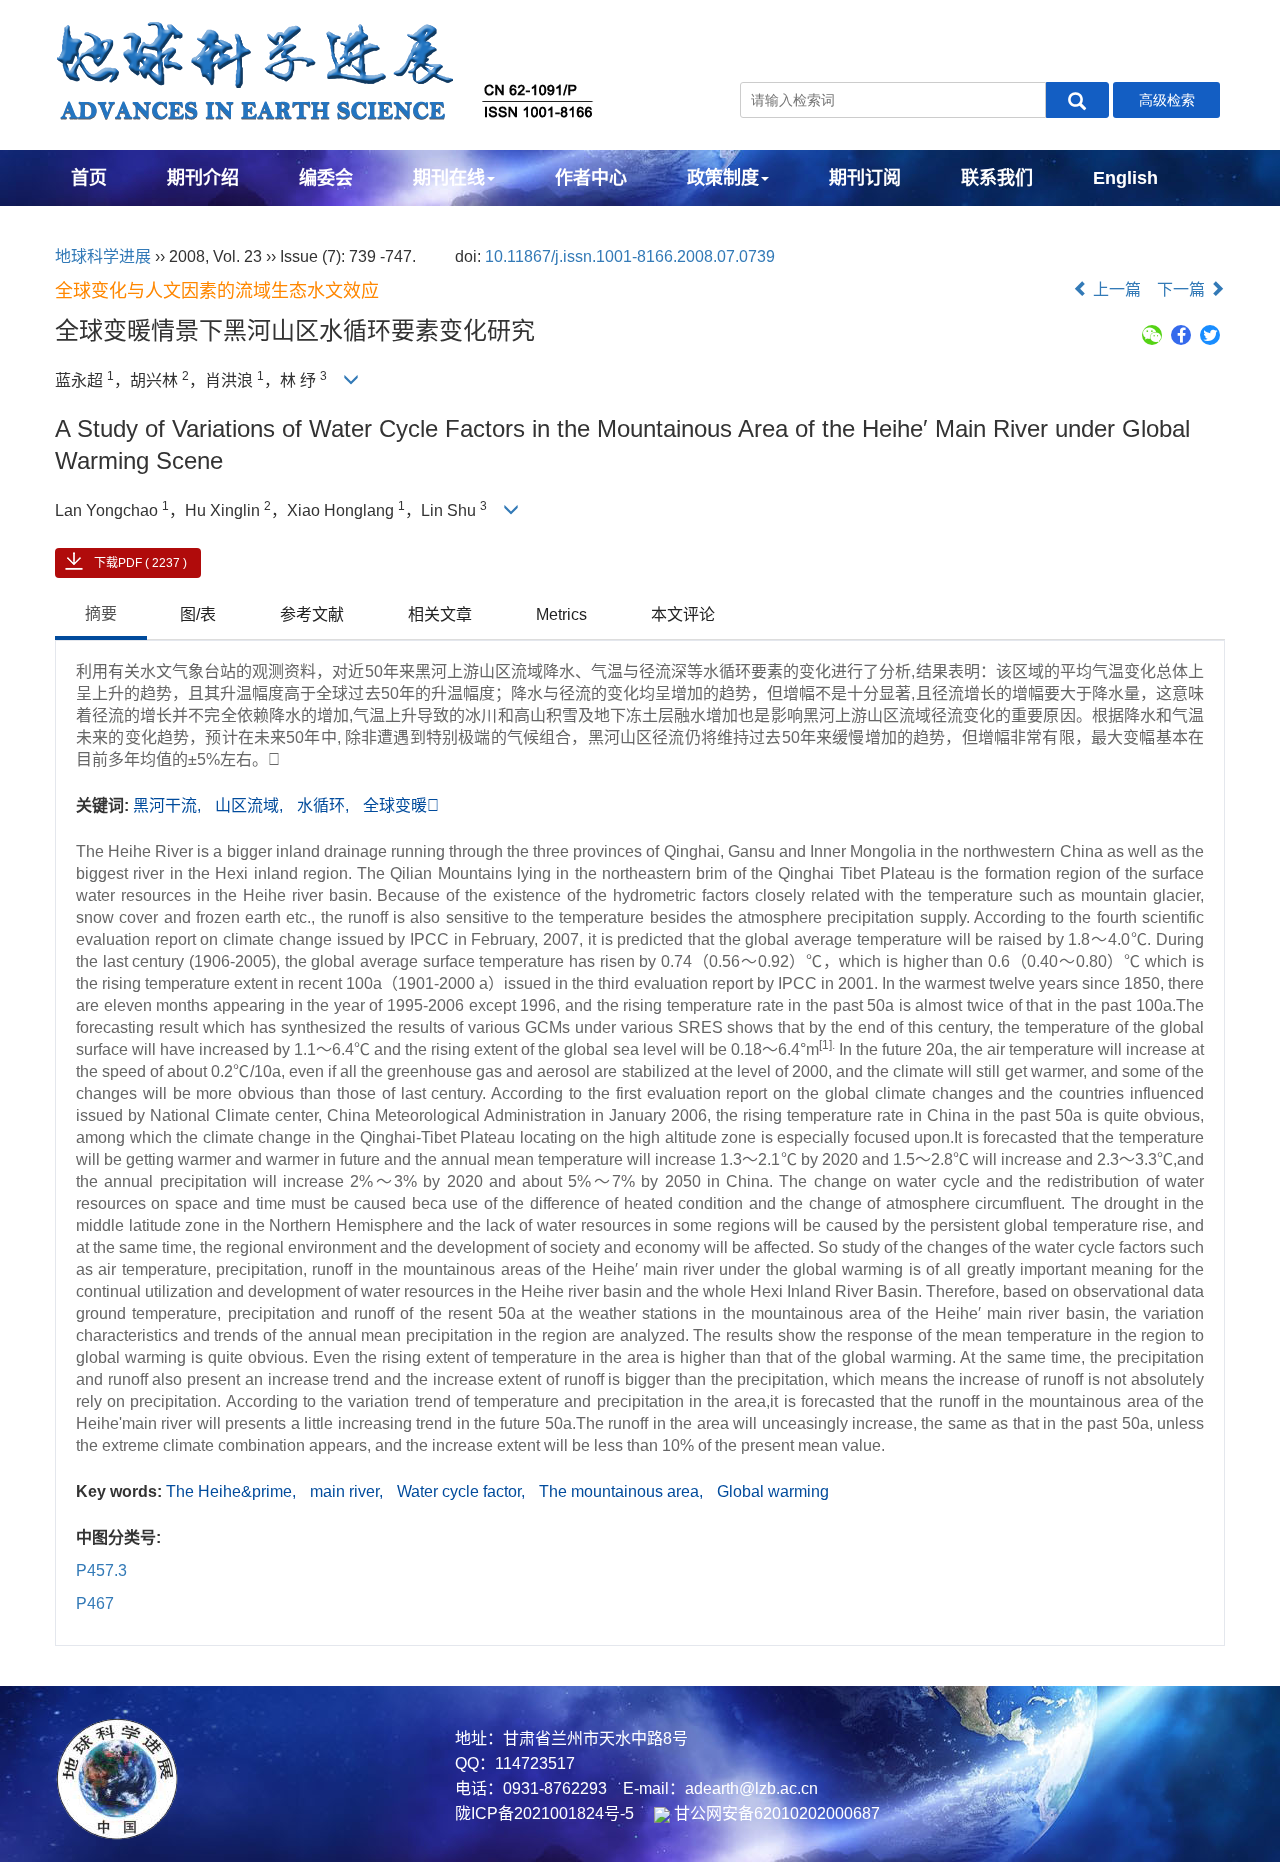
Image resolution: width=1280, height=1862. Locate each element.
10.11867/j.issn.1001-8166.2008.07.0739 (630, 256)
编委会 (326, 178)
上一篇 (1115, 289)
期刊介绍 (203, 178)
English (1125, 178)
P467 (95, 1603)
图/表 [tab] (198, 614)
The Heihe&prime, (233, 1491)
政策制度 (723, 178)
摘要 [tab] (101, 613)
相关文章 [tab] (440, 614)
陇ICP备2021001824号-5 (544, 1813)
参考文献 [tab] (312, 614)
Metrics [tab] (561, 614)
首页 (89, 178)
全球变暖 (401, 805)
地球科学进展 (103, 256)
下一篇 (1183, 289)
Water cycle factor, (463, 1491)
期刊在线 (449, 178)
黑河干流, (169, 805)
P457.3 (101, 1570)
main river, (348, 1491)
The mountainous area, (623, 1491)
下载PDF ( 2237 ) (140, 563)
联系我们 (997, 178)
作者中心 (591, 178)
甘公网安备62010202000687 (775, 1813)
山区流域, (251, 805)
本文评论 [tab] (683, 614)
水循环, (325, 805)
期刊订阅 (865, 178)
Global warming (773, 1491)
